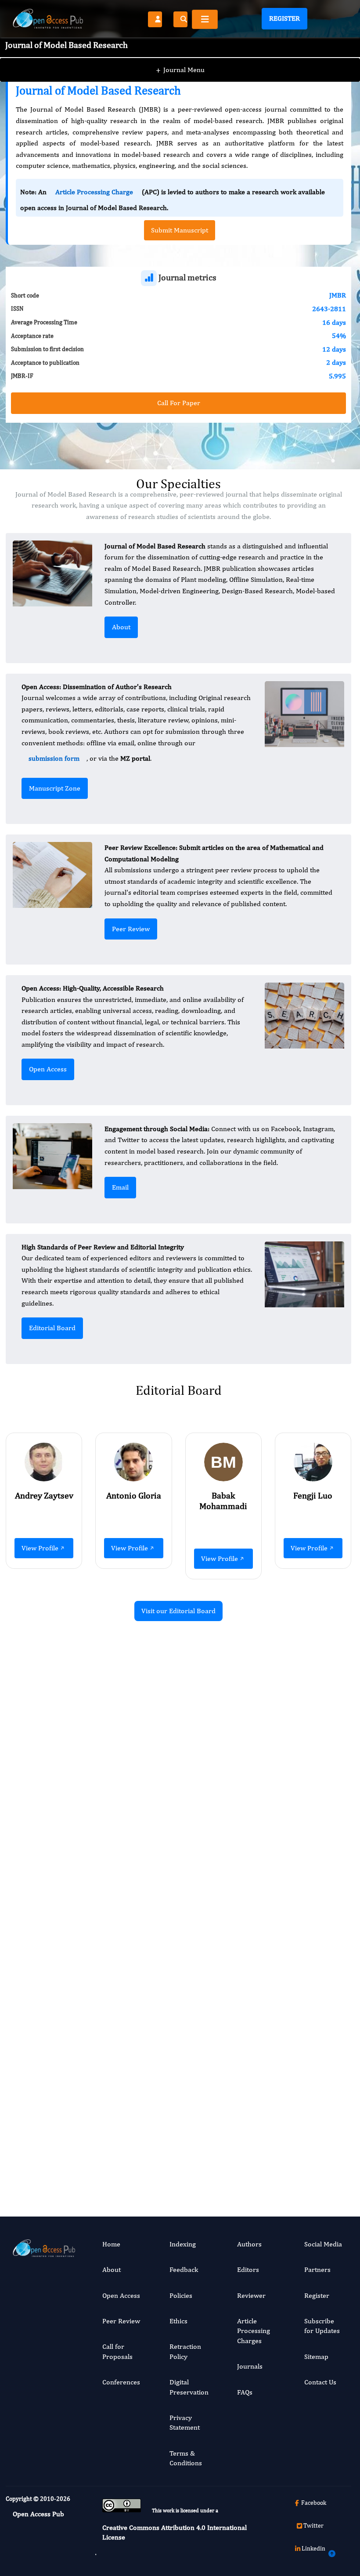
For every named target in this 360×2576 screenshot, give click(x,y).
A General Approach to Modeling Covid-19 (122, 2022)
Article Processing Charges (254, 2331)
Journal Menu (180, 70)
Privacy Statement (185, 2422)
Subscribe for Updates (322, 2326)
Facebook (314, 2503)
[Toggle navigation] (205, 19)
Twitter (313, 2525)
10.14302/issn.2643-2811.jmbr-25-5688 (300, 1851)
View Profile (40, 1548)
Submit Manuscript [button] (180, 230)
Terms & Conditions (186, 2458)
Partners (317, 2269)
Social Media (323, 2244)
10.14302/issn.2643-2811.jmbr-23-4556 (121, 2087)
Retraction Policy (185, 2351)
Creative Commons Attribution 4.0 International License (175, 2532)
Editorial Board (52, 1328)
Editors (248, 2269)
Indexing (183, 2244)
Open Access (48, 1069)
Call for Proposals (117, 2351)
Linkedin (313, 2548)
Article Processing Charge (94, 192)
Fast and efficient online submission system (124, 2155)
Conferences (121, 2382)
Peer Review (131, 929)
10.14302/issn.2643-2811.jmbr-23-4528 (300, 2126)
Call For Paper (179, 403)
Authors (249, 2244)
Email (120, 1187)
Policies (181, 2295)
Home (111, 2244)
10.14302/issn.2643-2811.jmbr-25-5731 (121, 1923)
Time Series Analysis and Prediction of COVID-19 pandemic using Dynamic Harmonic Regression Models (301, 2041)
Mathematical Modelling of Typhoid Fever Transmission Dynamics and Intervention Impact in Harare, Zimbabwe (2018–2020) (121, 1753)
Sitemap (316, 2356)
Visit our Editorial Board (178, 1611)
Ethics (178, 2321)
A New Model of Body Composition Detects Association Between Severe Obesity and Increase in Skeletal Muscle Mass (301, 1748)
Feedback (184, 2269)
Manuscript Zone (55, 788)
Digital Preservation (189, 2387)
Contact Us (320, 2382)
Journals (250, 2366)
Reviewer (251, 2295)
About (121, 627)
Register (284, 18)
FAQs (245, 2392)
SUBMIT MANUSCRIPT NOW (266, 2155)
